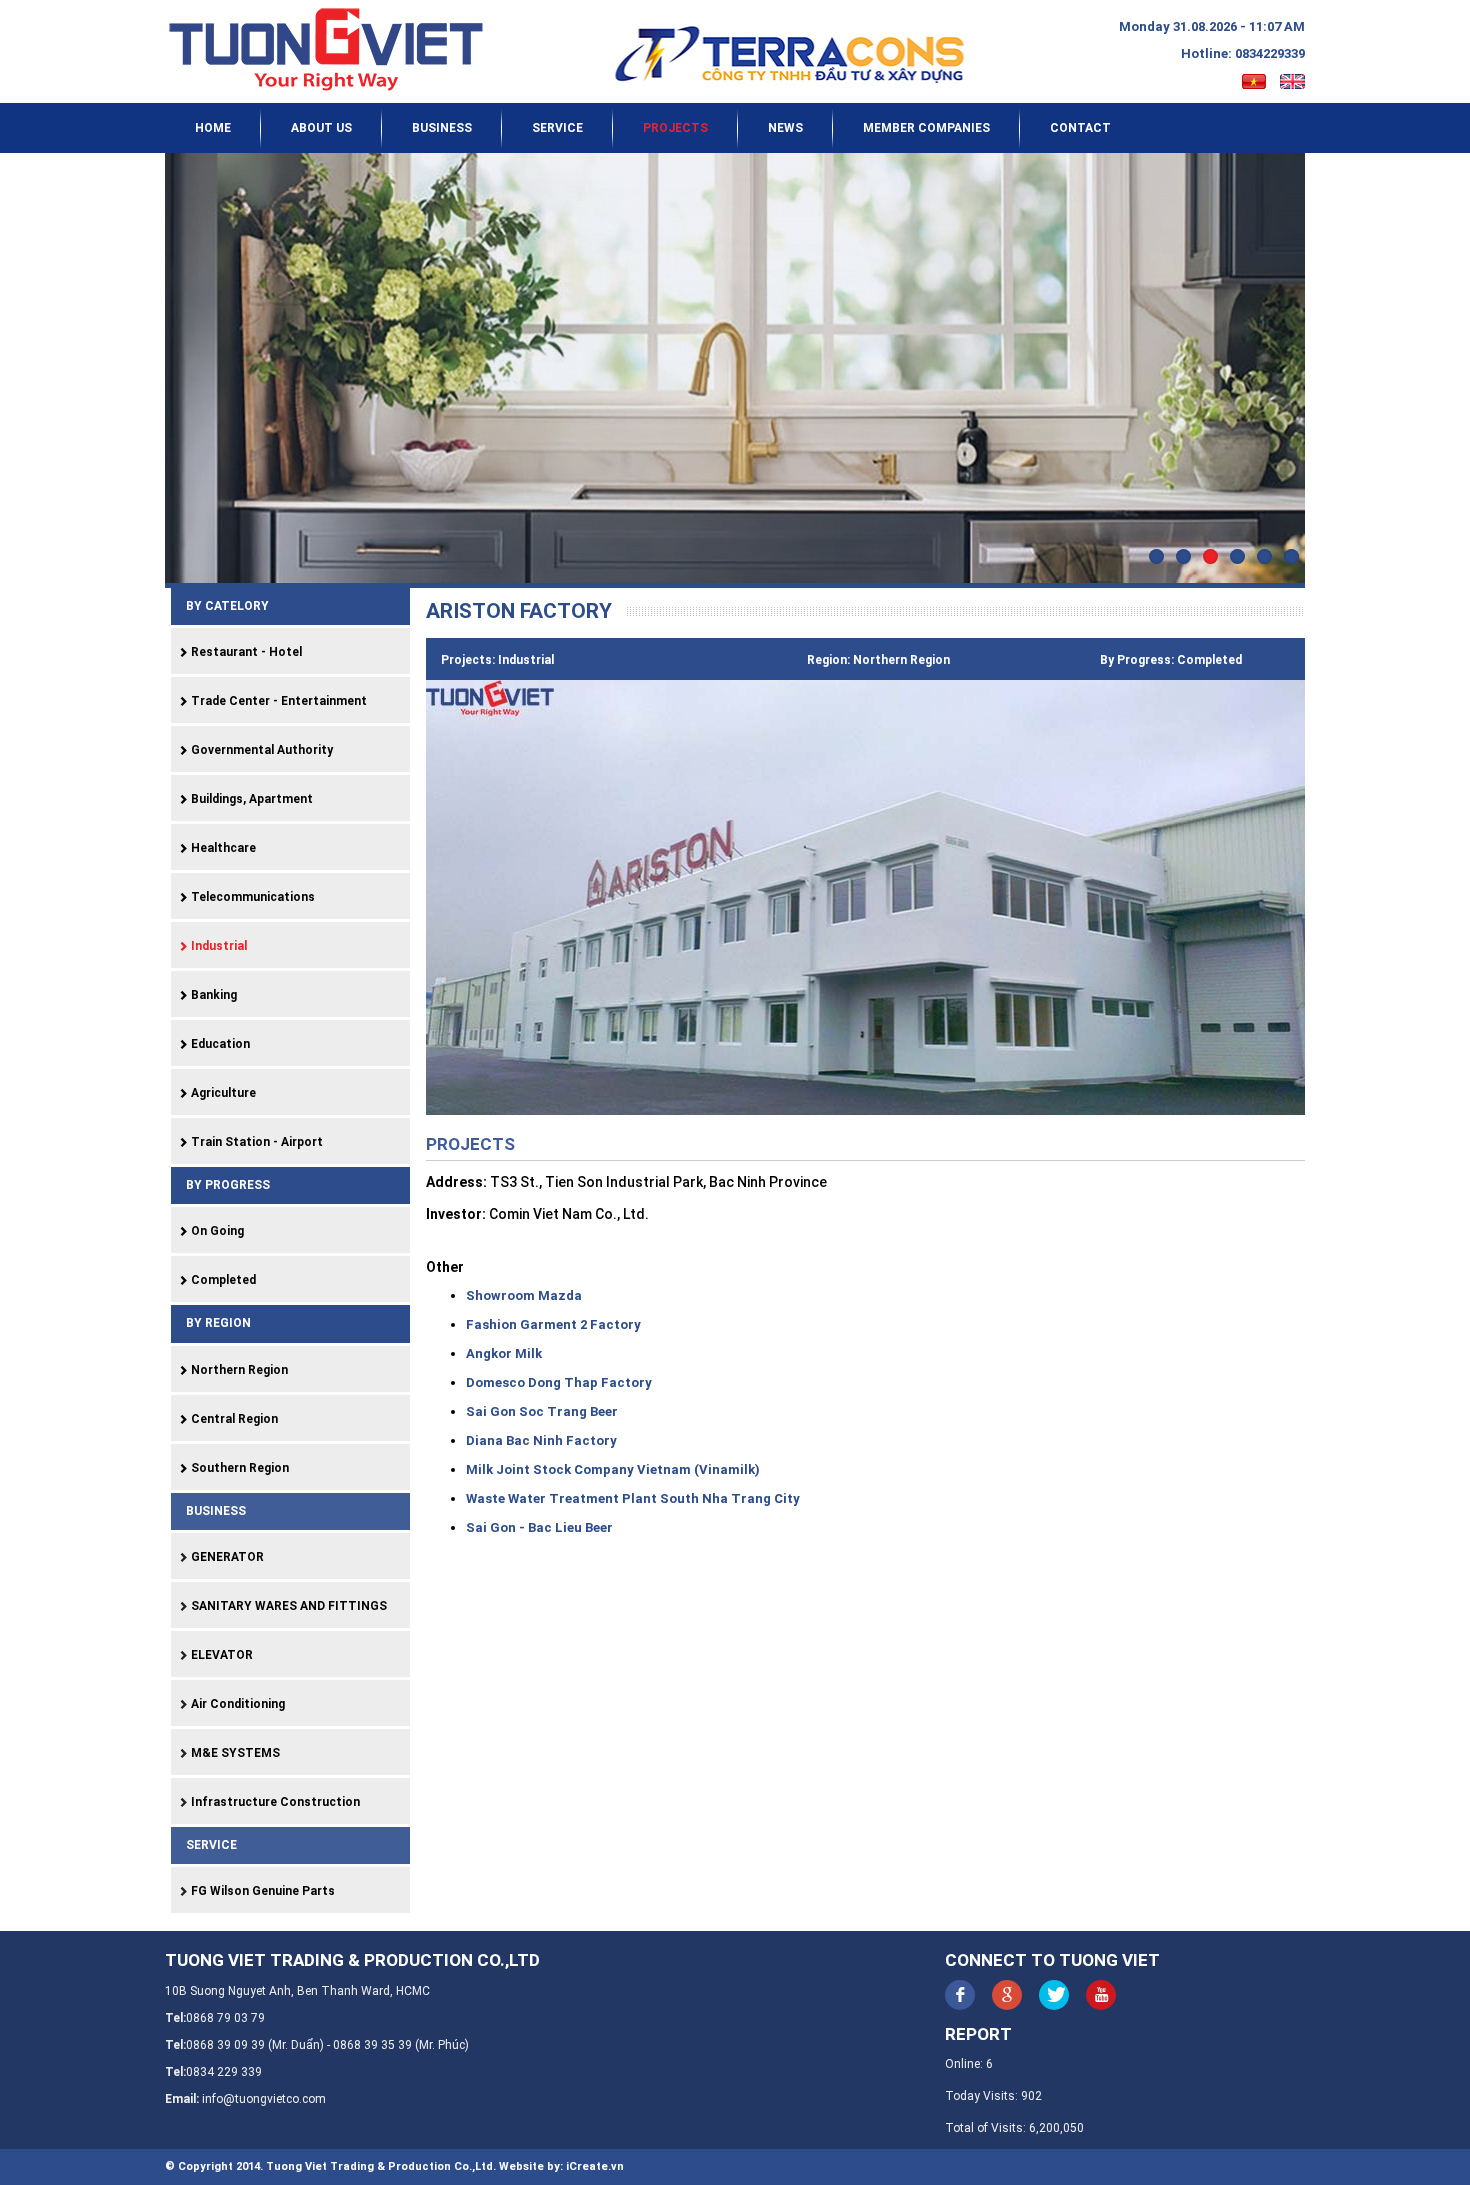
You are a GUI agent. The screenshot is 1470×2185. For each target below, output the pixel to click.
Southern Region (238, 1468)
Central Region (233, 1419)
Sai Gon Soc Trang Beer (542, 1411)
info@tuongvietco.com (264, 2099)
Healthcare (222, 848)
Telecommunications (251, 897)
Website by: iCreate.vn (561, 2166)
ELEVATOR (220, 1655)
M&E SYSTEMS (234, 1753)
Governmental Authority (260, 750)
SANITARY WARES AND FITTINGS (287, 1606)
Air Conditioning (236, 1704)
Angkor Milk (504, 1353)
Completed (222, 1280)
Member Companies (926, 128)
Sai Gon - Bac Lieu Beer (539, 1527)
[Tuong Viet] (336, 49)
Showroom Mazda (524, 1295)
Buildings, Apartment (250, 799)
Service (557, 128)
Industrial (217, 946)
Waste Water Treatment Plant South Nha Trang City (633, 1498)
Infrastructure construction (274, 1802)
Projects (675, 128)
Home (213, 128)
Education (219, 1044)
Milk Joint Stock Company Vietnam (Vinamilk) (613, 1469)
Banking (212, 995)
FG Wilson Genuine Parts (261, 1891)
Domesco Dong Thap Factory (559, 1382)
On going (216, 1231)
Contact (1080, 128)
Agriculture (222, 1093)
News (785, 128)
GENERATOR (226, 1557)
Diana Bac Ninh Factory (541, 1440)
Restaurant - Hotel (245, 652)
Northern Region (238, 1370)
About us (321, 128)
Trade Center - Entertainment (277, 701)
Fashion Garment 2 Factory (553, 1324)
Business (442, 128)
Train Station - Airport (255, 1142)
